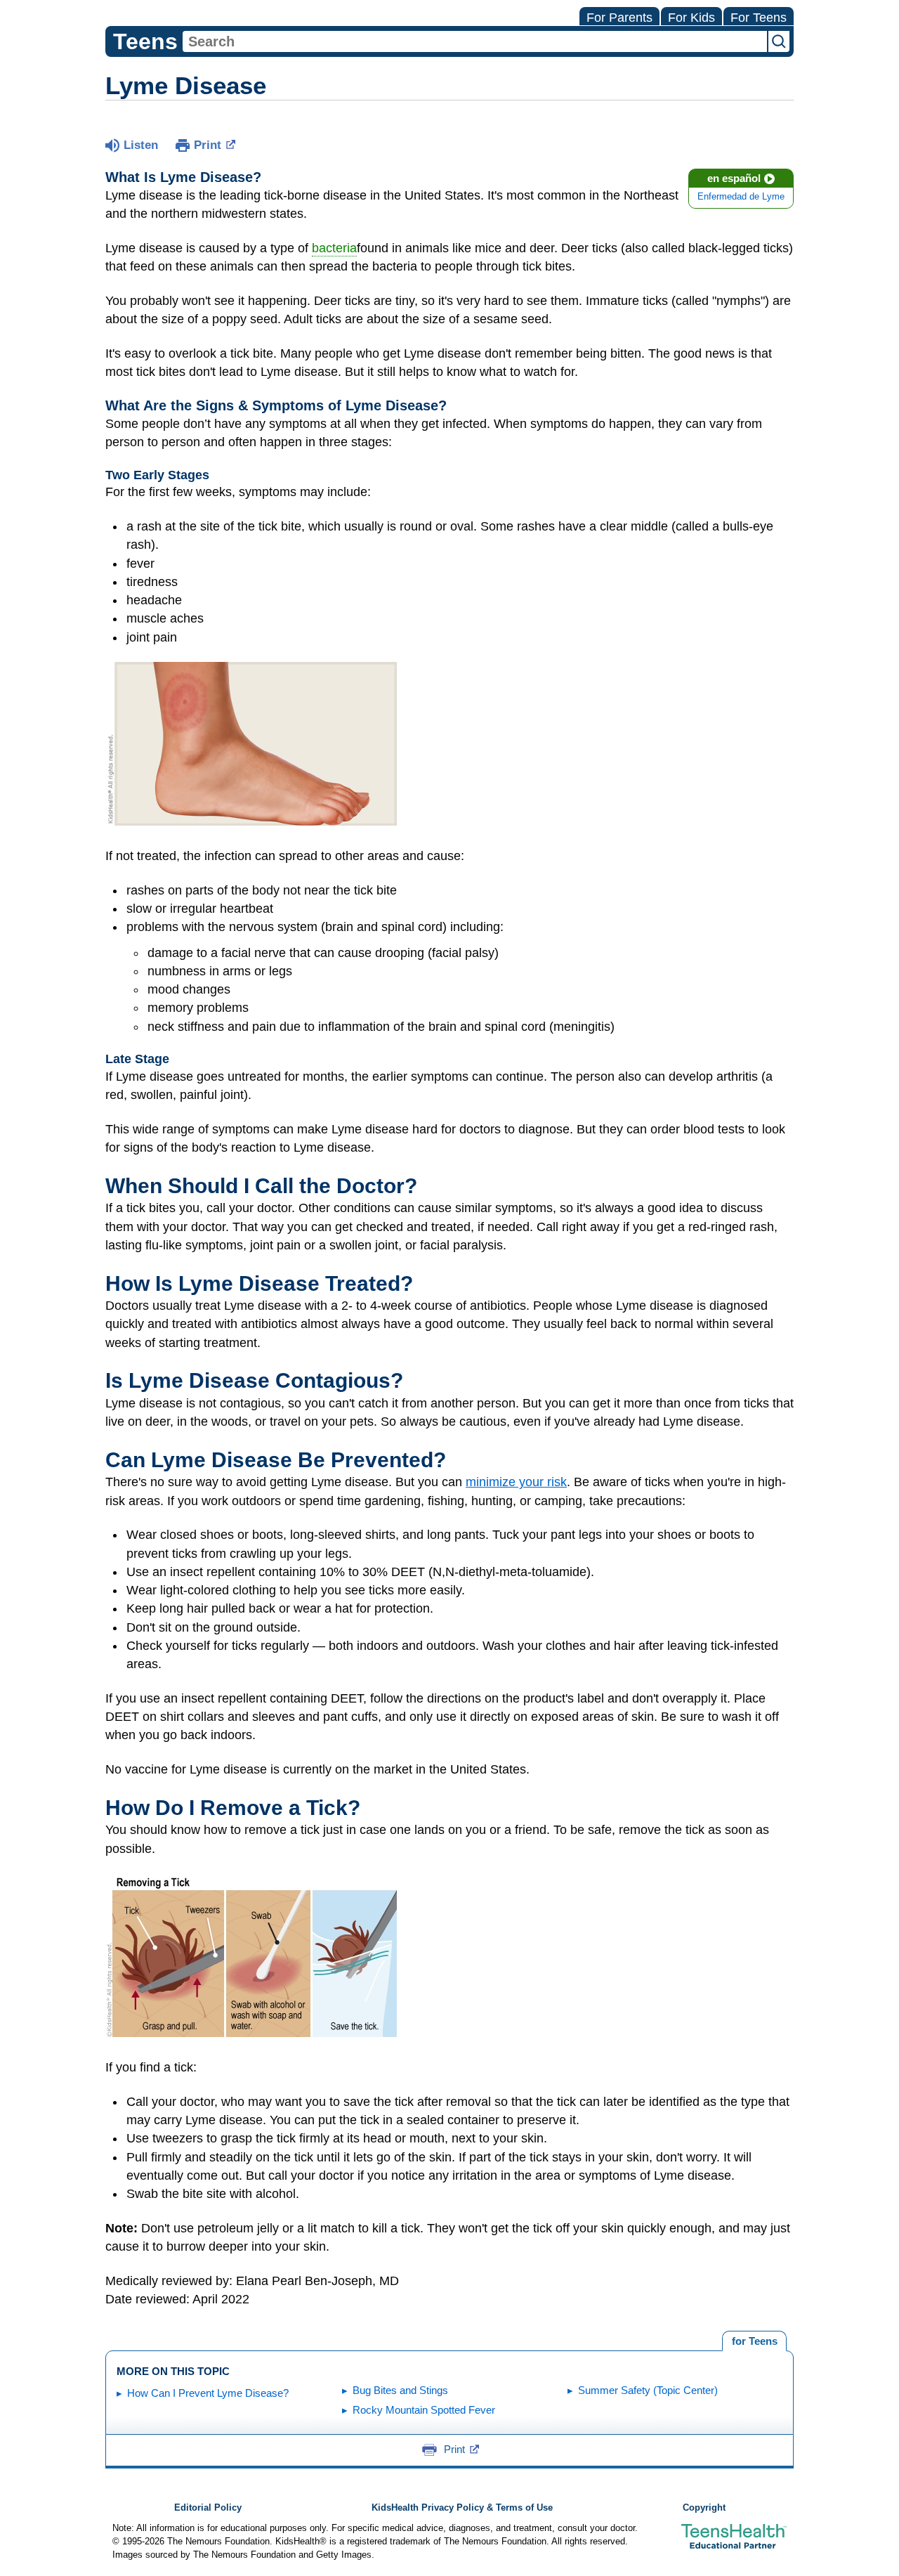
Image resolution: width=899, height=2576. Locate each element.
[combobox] (475, 41)
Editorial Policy (208, 2508)
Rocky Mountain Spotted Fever (424, 2410)
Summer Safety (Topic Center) (648, 2390)
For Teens (759, 18)
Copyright (704, 2508)
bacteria (334, 248)
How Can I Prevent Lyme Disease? (208, 2393)
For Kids (691, 18)
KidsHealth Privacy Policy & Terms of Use (462, 2508)
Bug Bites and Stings (400, 2390)
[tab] (754, 2341)
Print (208, 145)
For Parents (619, 18)
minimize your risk (516, 1482)
